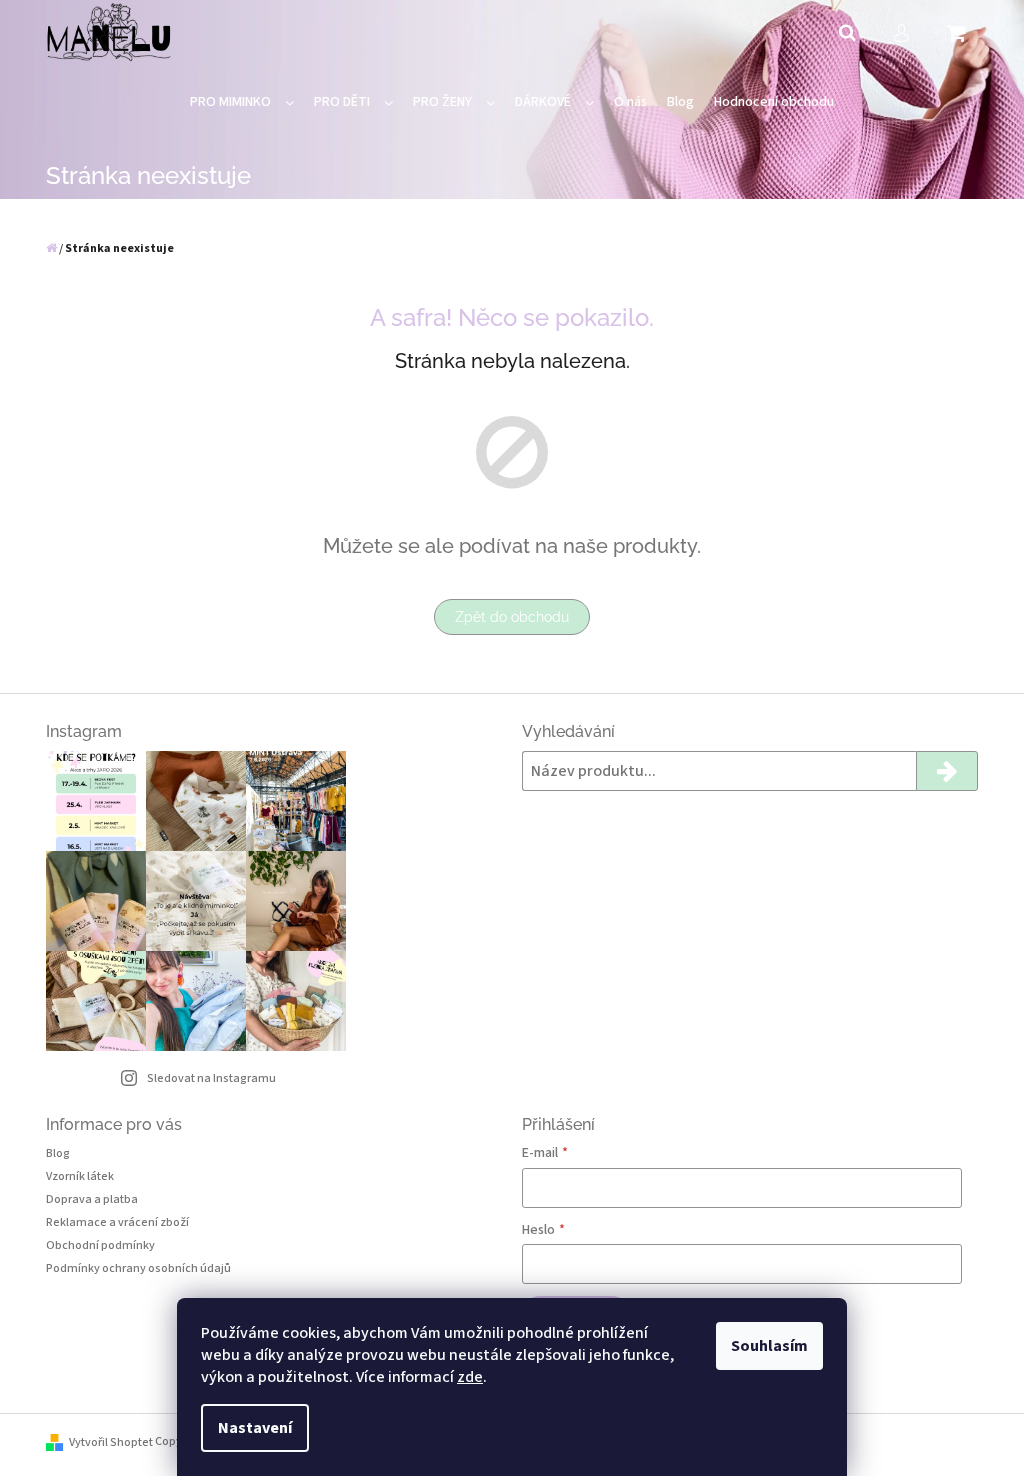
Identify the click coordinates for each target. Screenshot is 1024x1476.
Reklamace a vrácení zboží (117, 1222)
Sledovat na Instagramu (211, 1078)
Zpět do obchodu (512, 617)
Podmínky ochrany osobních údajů (138, 1268)
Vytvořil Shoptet (111, 1442)
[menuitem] (242, 102)
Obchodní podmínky (100, 1245)
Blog (58, 1153)
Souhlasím (769, 1346)
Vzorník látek (80, 1176)
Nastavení (255, 1428)
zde (470, 1377)
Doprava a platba (92, 1199)
